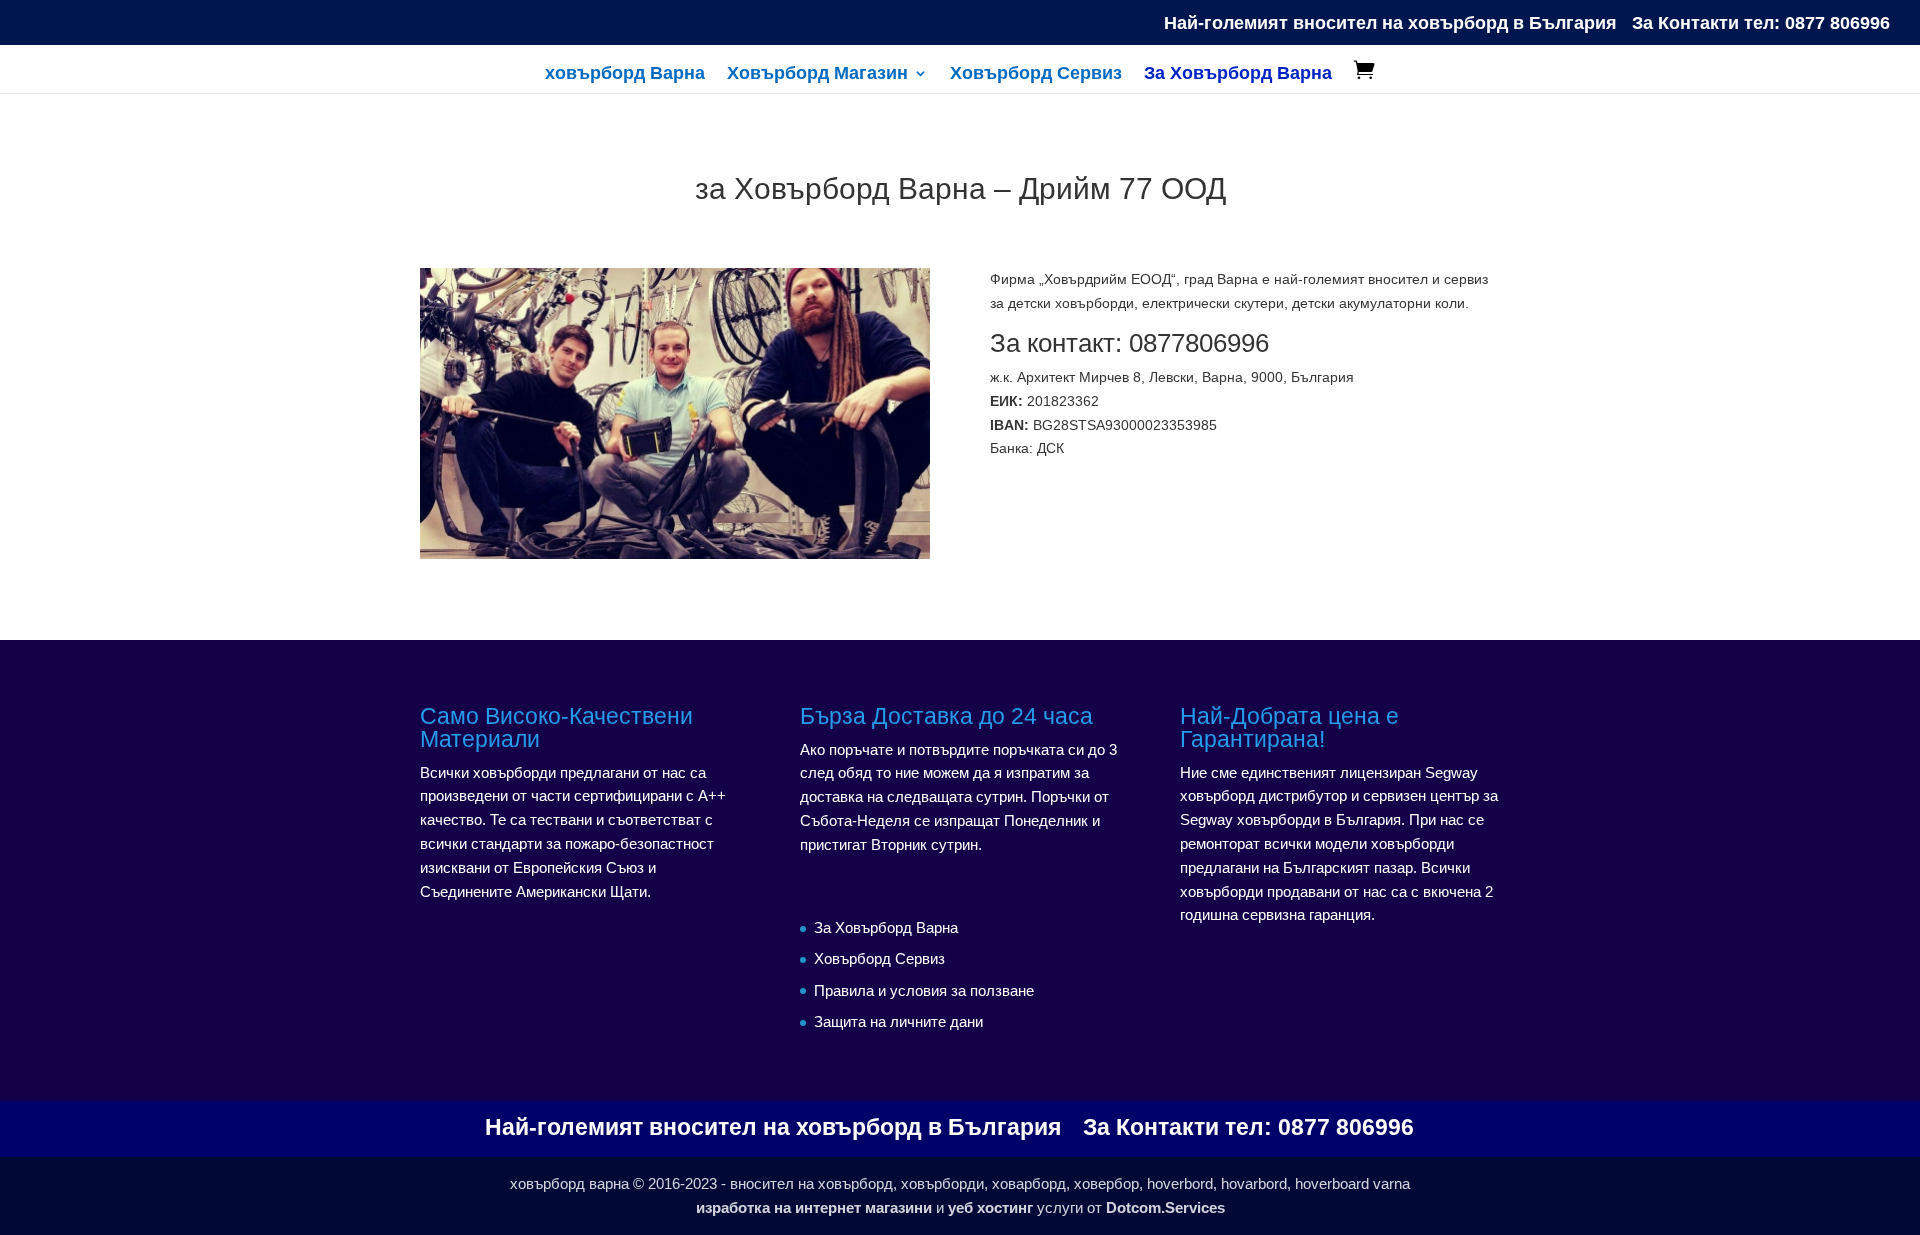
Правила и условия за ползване (924, 990)
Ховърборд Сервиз (1036, 74)
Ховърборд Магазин (817, 74)
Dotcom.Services (1165, 1207)
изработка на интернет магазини (814, 1207)
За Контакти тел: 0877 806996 (1761, 23)
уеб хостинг (990, 1207)
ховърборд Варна (625, 74)
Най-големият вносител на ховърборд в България (1390, 23)
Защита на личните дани (898, 1021)
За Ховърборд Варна (1238, 74)
